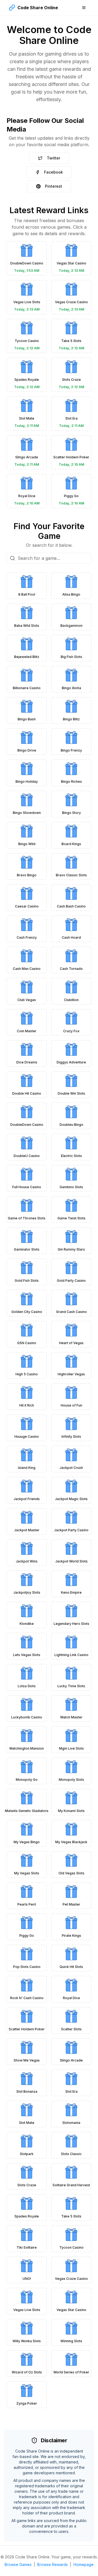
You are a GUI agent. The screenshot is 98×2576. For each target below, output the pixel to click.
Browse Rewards (53, 2564)
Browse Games (18, 2564)
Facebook (53, 172)
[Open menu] (84, 8)
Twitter (53, 158)
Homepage (84, 2564)
